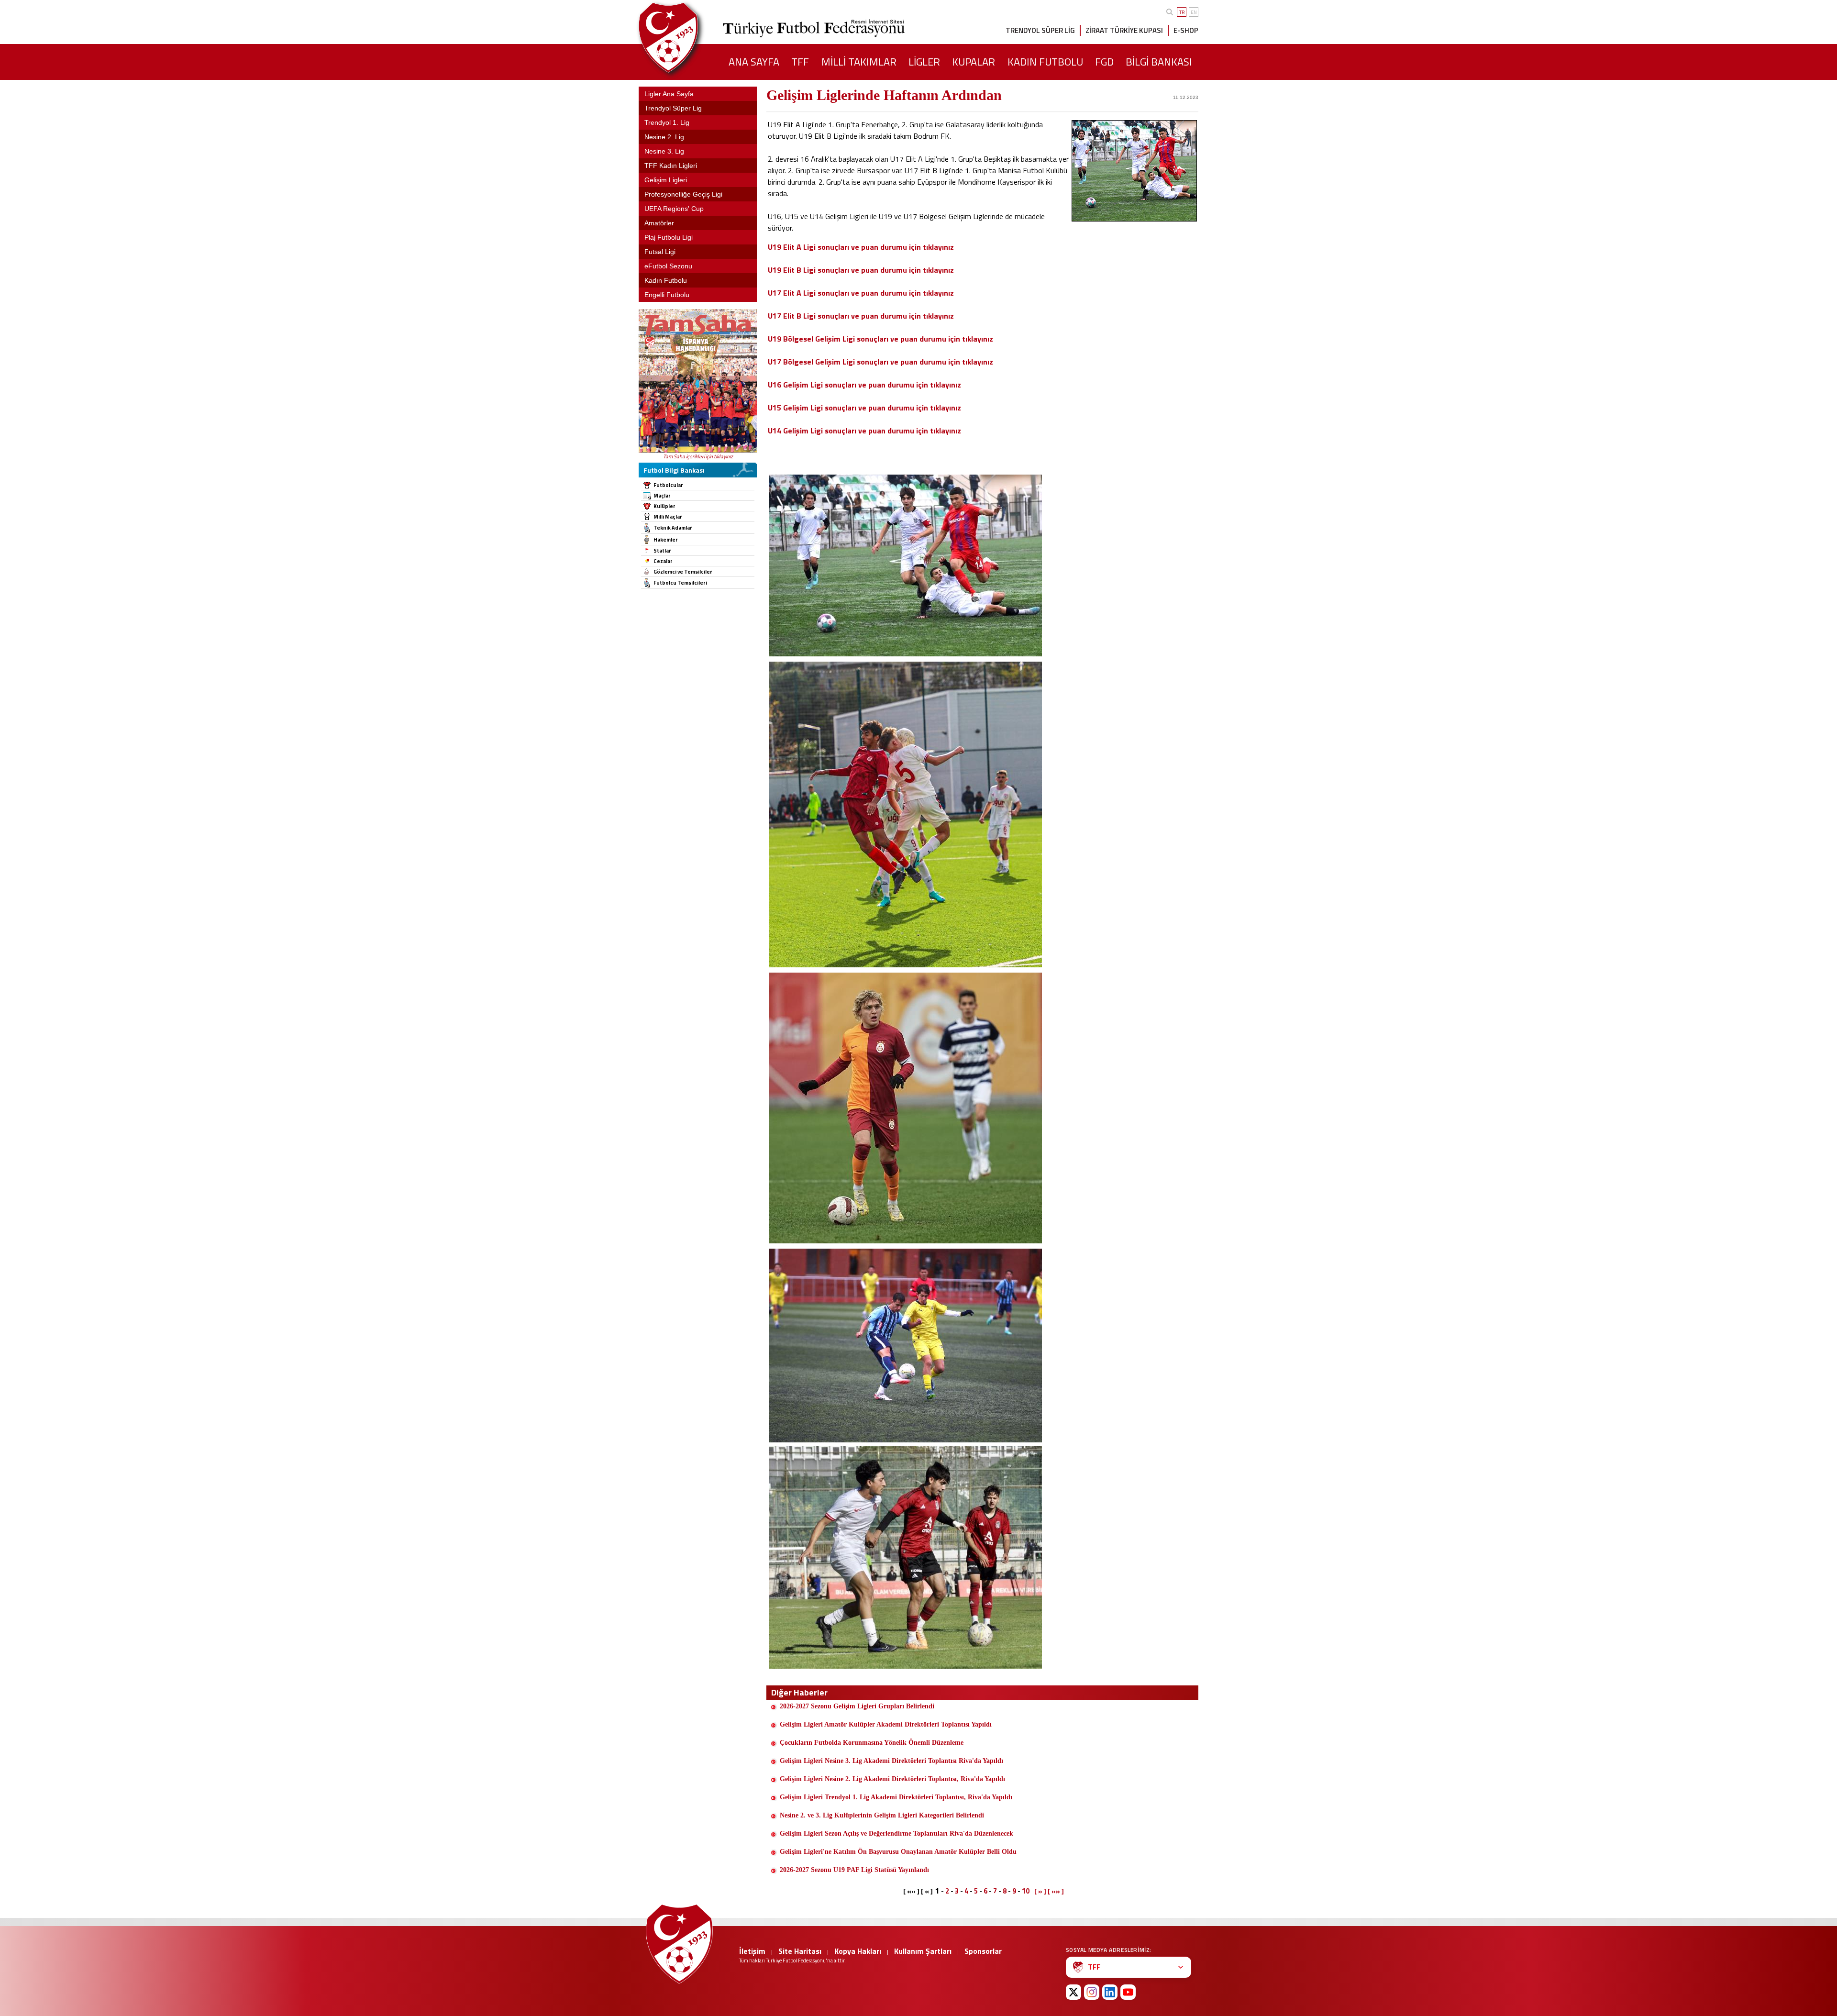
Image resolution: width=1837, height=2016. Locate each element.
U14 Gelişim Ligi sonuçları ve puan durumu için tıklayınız (864, 431)
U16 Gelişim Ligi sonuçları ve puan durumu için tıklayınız (864, 385)
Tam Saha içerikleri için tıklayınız (698, 456)
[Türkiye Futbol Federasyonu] (684, 38)
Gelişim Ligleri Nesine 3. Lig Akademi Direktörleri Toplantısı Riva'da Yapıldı (891, 1761)
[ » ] (1040, 1891)
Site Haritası (800, 1951)
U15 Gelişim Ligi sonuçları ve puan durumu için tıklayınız (864, 408)
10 (1026, 1891)
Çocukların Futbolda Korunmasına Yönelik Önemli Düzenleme (872, 1743)
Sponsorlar (983, 1951)
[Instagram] (1092, 1992)
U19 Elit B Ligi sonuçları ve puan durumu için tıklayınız (861, 270)
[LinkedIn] (1110, 1992)
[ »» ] (1056, 1891)
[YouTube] (1128, 1992)
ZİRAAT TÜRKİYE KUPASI (1124, 30)
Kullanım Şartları (923, 1951)
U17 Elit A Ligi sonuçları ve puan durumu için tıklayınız (861, 293)
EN (1194, 12)
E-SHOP (1186, 30)
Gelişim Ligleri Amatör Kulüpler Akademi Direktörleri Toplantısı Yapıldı (886, 1724)
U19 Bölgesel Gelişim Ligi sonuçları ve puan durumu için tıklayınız (880, 339)
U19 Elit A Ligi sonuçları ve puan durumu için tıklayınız (861, 247)
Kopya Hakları (858, 1951)
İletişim (752, 1951)
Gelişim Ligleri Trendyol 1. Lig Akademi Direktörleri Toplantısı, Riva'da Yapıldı (896, 1797)
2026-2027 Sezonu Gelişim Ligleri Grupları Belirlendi (857, 1706)
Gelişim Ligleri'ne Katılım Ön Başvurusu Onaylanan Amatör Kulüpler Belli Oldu (898, 1852)
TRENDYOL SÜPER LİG (1040, 30)
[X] (1073, 1992)
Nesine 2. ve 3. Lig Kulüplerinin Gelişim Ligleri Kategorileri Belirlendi (882, 1815)
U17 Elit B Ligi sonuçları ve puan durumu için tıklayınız (861, 316)
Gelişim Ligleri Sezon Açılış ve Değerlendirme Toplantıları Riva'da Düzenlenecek (896, 1833)
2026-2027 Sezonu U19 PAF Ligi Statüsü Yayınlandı (854, 1870)
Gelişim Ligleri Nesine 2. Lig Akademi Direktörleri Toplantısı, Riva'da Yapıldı (892, 1779)
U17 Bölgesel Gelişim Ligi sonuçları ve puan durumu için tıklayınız (880, 362)
